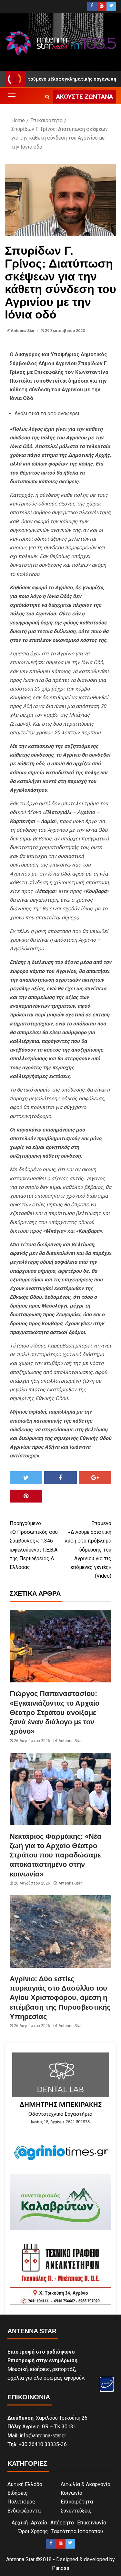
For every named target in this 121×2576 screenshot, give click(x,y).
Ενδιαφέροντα (24, 2511)
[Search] (47, 97)
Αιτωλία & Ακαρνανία (86, 2484)
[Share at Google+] (95, 1478)
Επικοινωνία (92, 2523)
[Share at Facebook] (60, 1478)
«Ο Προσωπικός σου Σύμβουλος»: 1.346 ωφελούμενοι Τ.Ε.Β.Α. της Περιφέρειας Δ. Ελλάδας (34, 1545)
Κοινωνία (71, 2493)
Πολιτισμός (21, 2502)
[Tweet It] (26, 1478)
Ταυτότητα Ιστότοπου (77, 2531)
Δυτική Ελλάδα (25, 2484)
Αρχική (20, 2523)
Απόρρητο (62, 2523)
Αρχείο (39, 2523)
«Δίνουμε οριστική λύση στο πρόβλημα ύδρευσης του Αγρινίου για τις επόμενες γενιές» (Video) (88, 1550)
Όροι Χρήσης (33, 2531)
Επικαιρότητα (77, 2502)
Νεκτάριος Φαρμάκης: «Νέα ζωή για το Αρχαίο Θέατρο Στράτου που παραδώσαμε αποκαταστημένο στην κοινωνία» (56, 1855)
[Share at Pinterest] (26, 1496)
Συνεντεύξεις (76, 2511)
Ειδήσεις (18, 2493)
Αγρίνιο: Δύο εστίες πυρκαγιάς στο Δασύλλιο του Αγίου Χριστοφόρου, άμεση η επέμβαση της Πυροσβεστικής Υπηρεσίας (60, 1998)
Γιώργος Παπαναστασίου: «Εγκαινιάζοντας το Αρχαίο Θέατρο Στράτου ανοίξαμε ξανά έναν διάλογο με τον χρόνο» (55, 1712)
